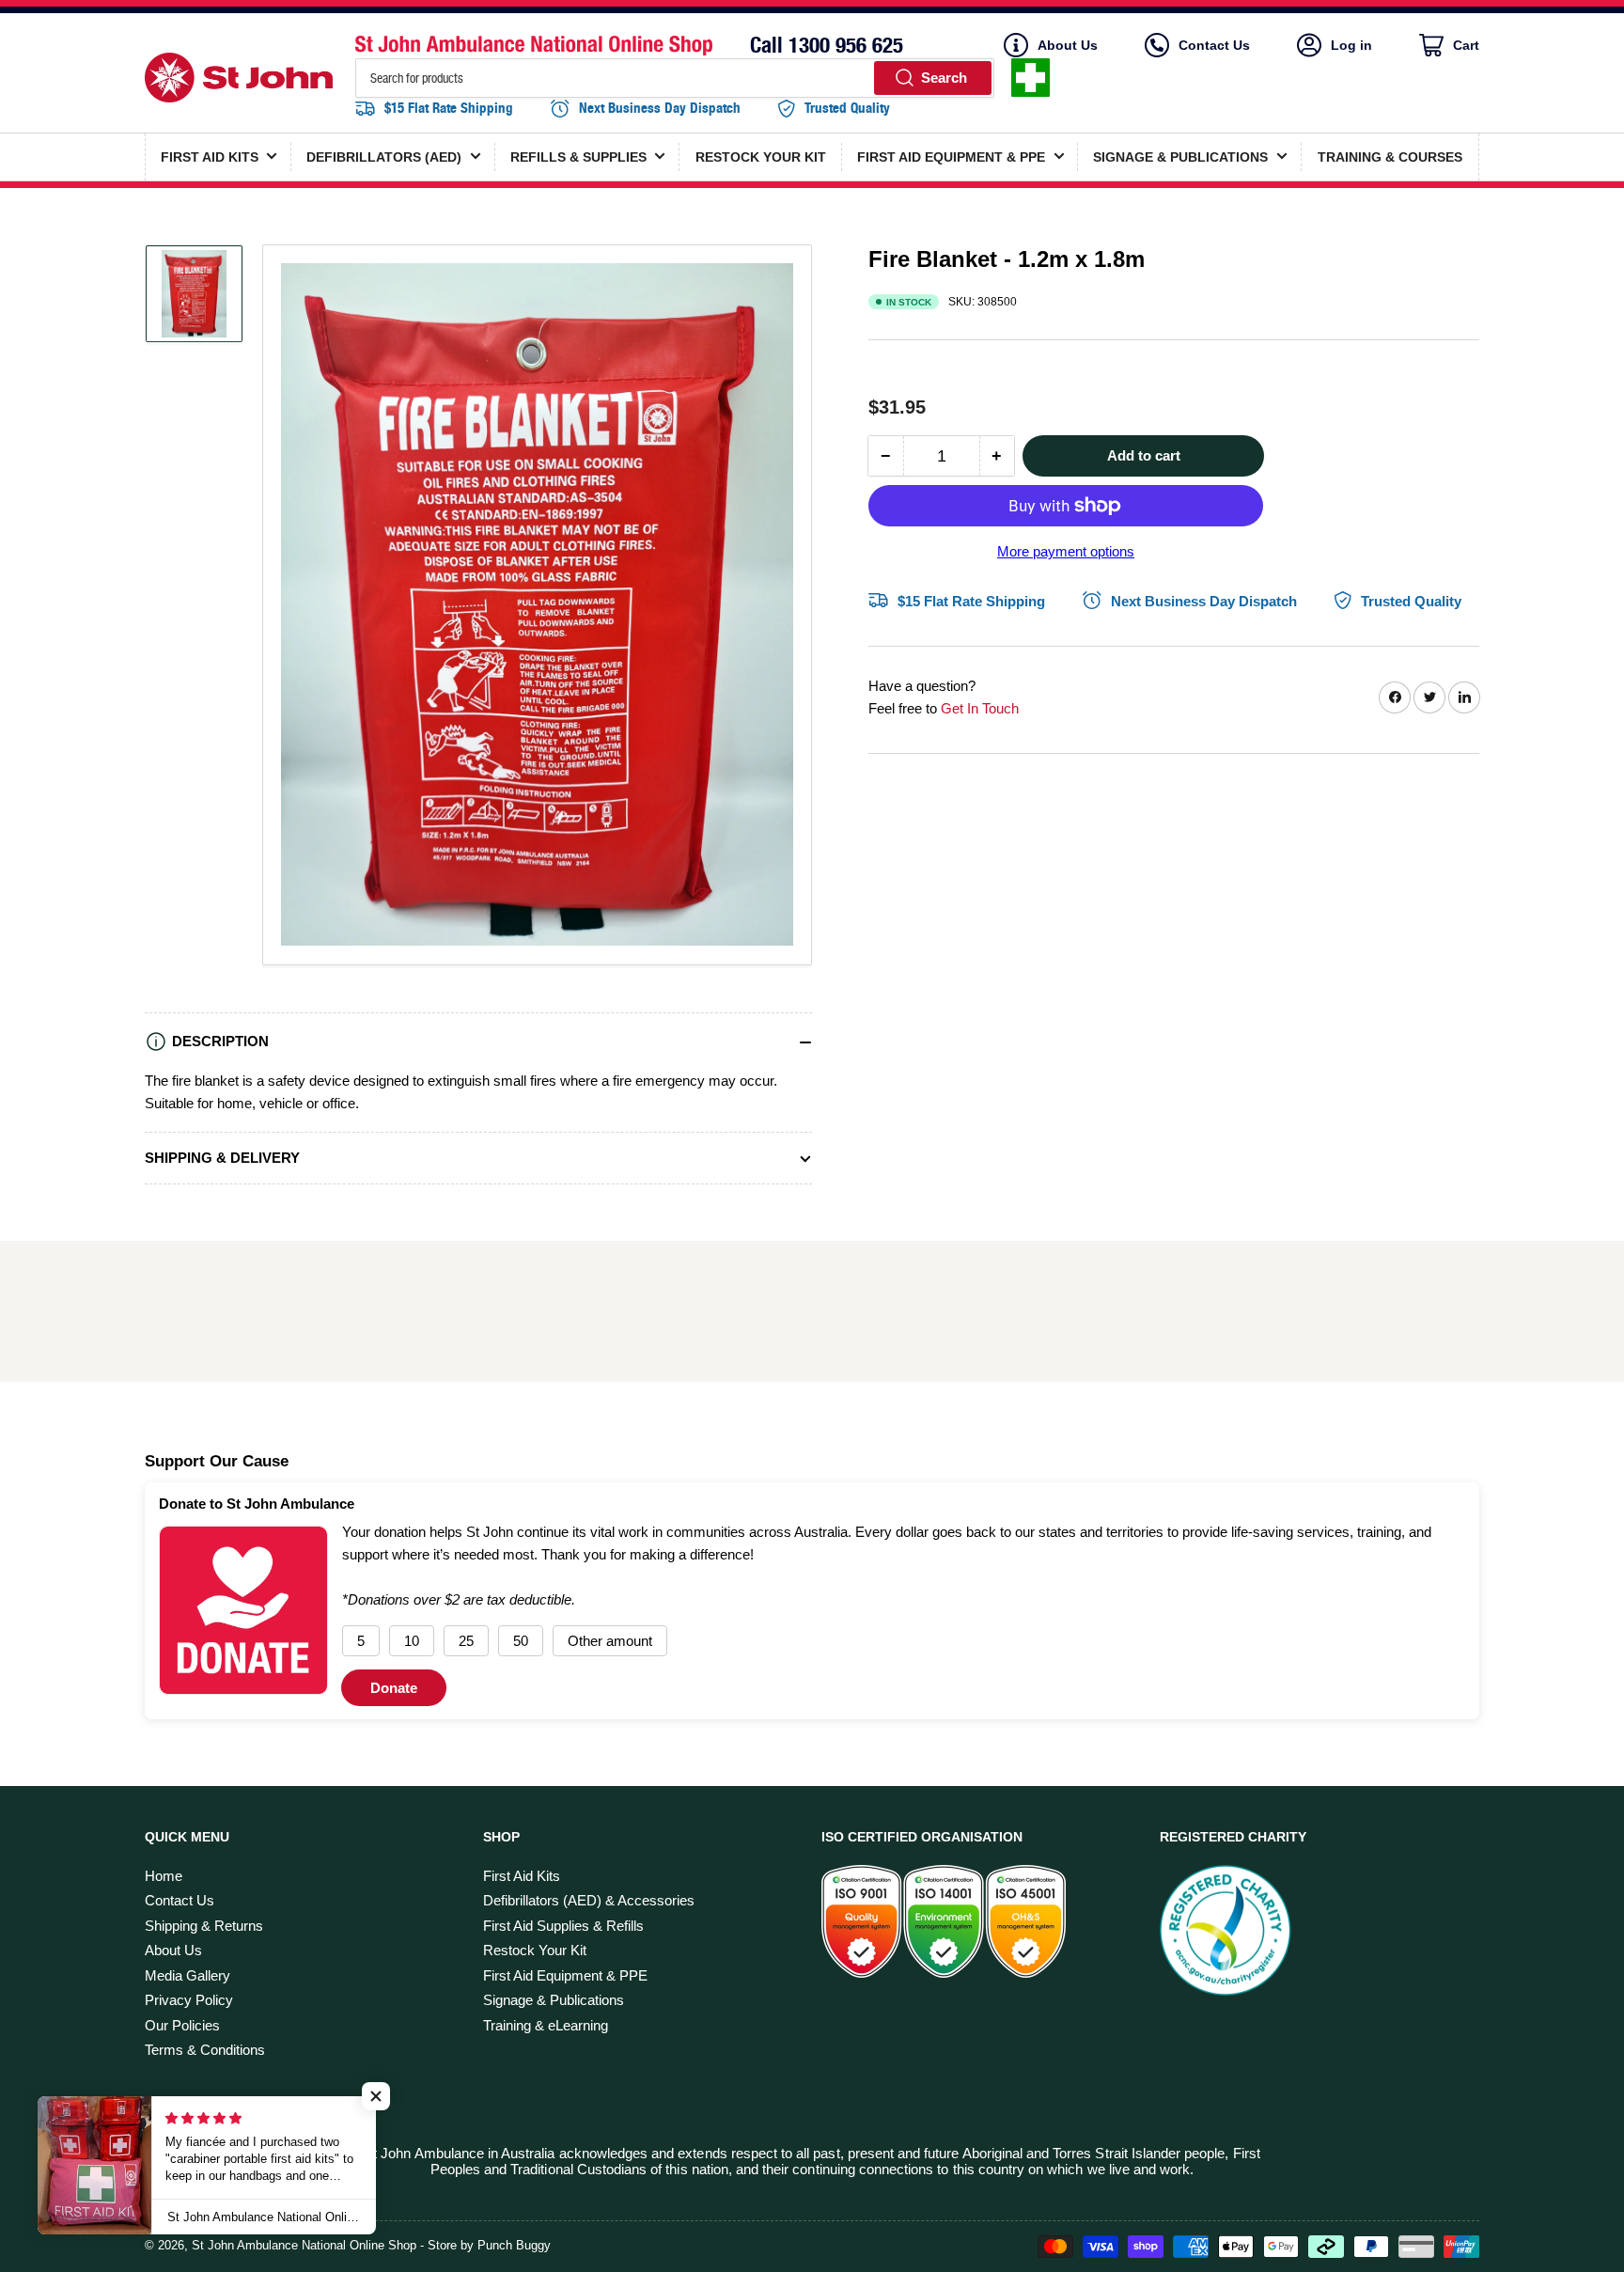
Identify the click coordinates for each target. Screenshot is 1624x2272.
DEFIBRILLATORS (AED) (384, 157)
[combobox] (675, 78)
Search (944, 78)
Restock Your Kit (535, 1950)
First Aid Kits (522, 1876)
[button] (376, 2096)
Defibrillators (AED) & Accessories (589, 1900)
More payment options (1066, 551)
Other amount (610, 1641)
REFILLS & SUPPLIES (578, 157)
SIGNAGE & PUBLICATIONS (1180, 157)
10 (412, 1641)
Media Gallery (187, 1975)
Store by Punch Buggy (489, 2245)
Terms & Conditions (205, 2050)
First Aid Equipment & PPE (565, 1975)
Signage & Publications (554, 2000)
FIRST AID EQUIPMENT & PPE (951, 157)
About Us (1068, 45)
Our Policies (182, 2025)
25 (466, 1641)
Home (164, 1876)
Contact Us (1214, 45)
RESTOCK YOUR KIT (761, 157)
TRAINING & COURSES (1390, 157)
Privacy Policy (189, 2000)
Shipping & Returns (204, 1926)
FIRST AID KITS (210, 157)
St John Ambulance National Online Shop (304, 2245)
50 (521, 1641)
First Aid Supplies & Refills (563, 1926)
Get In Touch (980, 707)
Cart (1464, 47)
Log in (1351, 45)
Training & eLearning (546, 2025)
